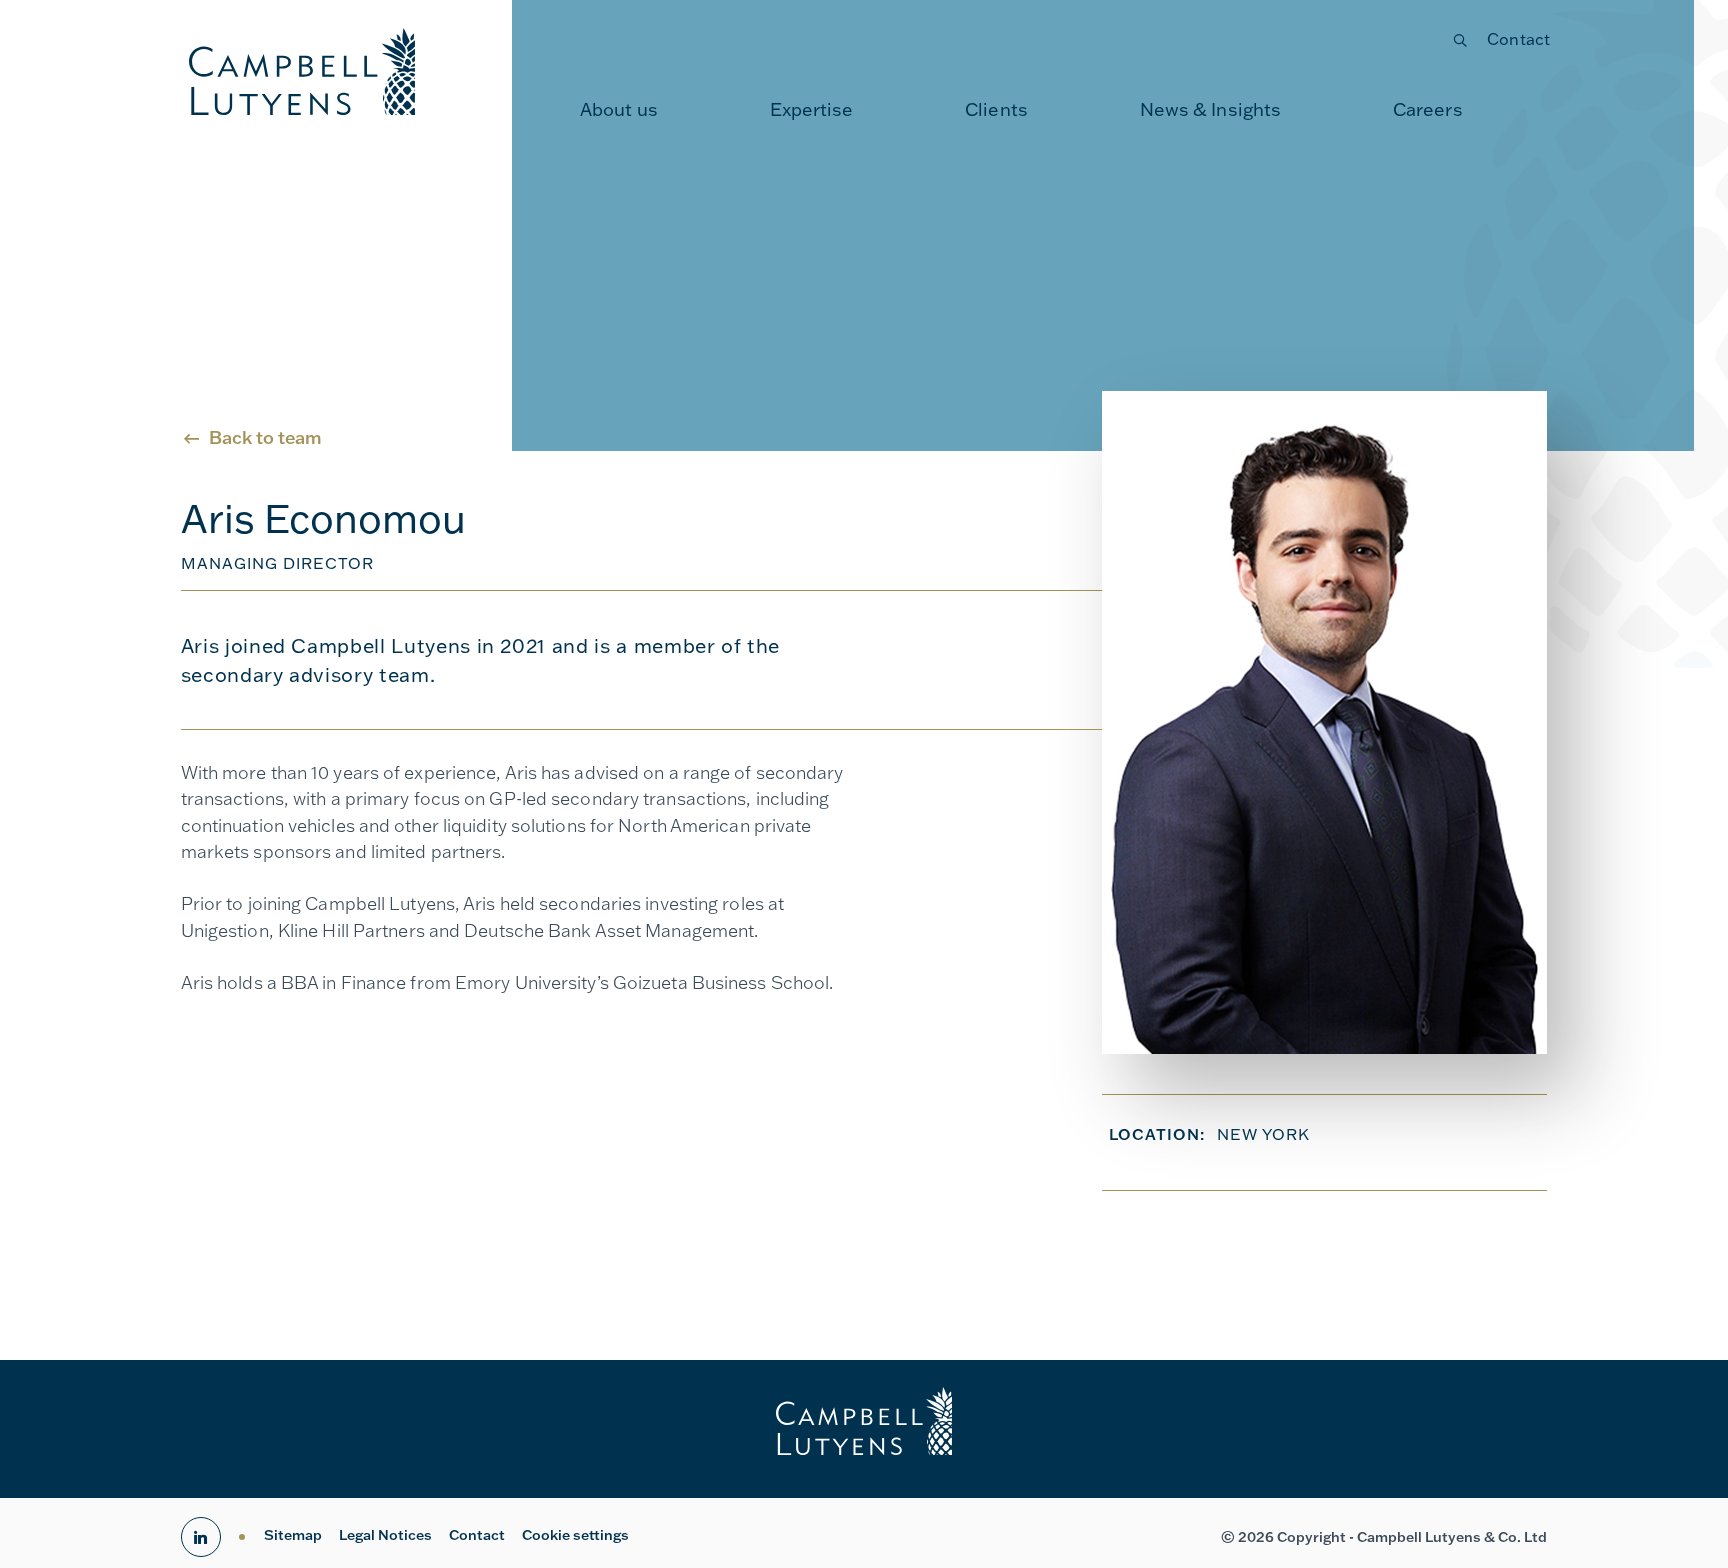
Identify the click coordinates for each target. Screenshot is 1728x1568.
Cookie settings (575, 1535)
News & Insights (1211, 109)
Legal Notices (385, 1535)
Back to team (265, 437)
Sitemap (293, 1535)
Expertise (812, 109)
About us (619, 109)
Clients (996, 109)
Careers (1428, 109)
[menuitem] (619, 110)
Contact (1518, 39)
